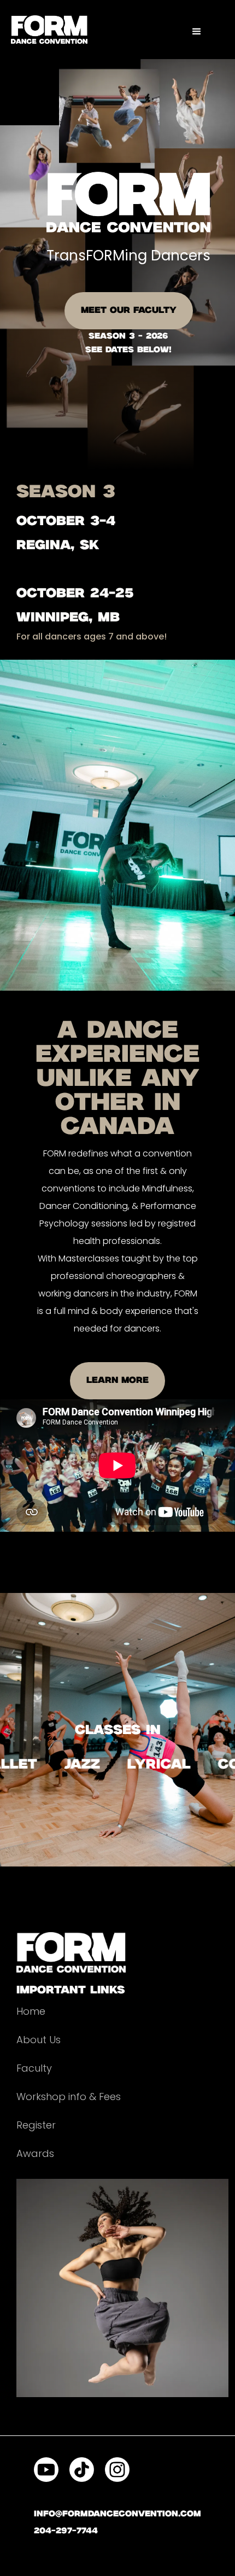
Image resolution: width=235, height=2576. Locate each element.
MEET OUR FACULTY (129, 310)
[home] (49, 30)
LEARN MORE (117, 1380)
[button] (197, 32)
